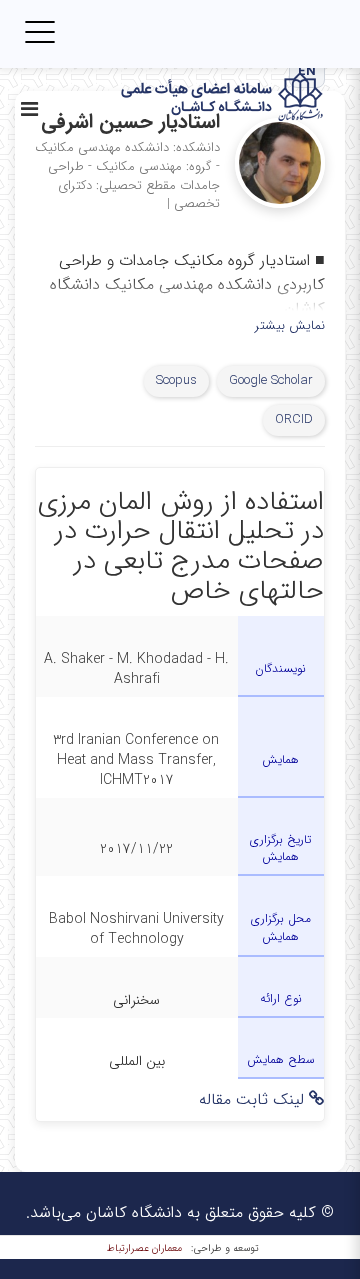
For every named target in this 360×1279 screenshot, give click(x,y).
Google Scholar (271, 380)
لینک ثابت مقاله (254, 1099)
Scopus (176, 380)
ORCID (294, 419)
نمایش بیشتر (290, 326)
